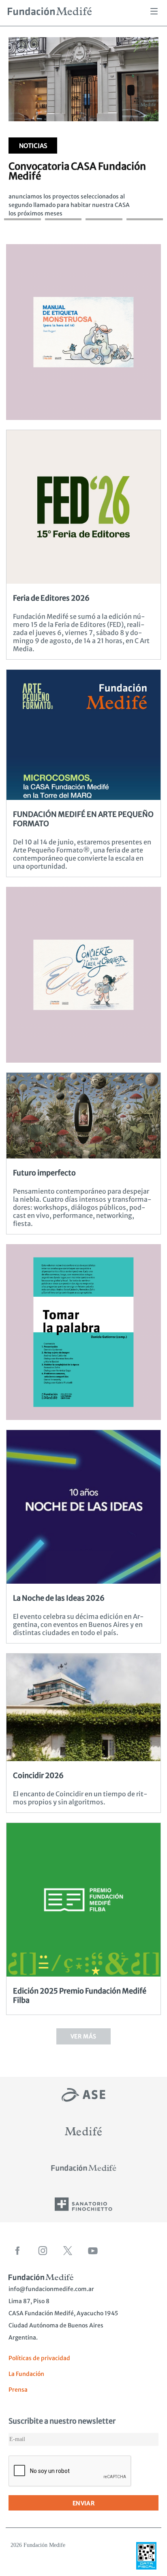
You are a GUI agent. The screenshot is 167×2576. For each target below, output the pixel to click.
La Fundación (26, 2374)
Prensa (18, 2390)
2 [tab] (63, 211)
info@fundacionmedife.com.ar (51, 2289)
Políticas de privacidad (39, 2358)
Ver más (83, 2036)
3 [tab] (104, 211)
